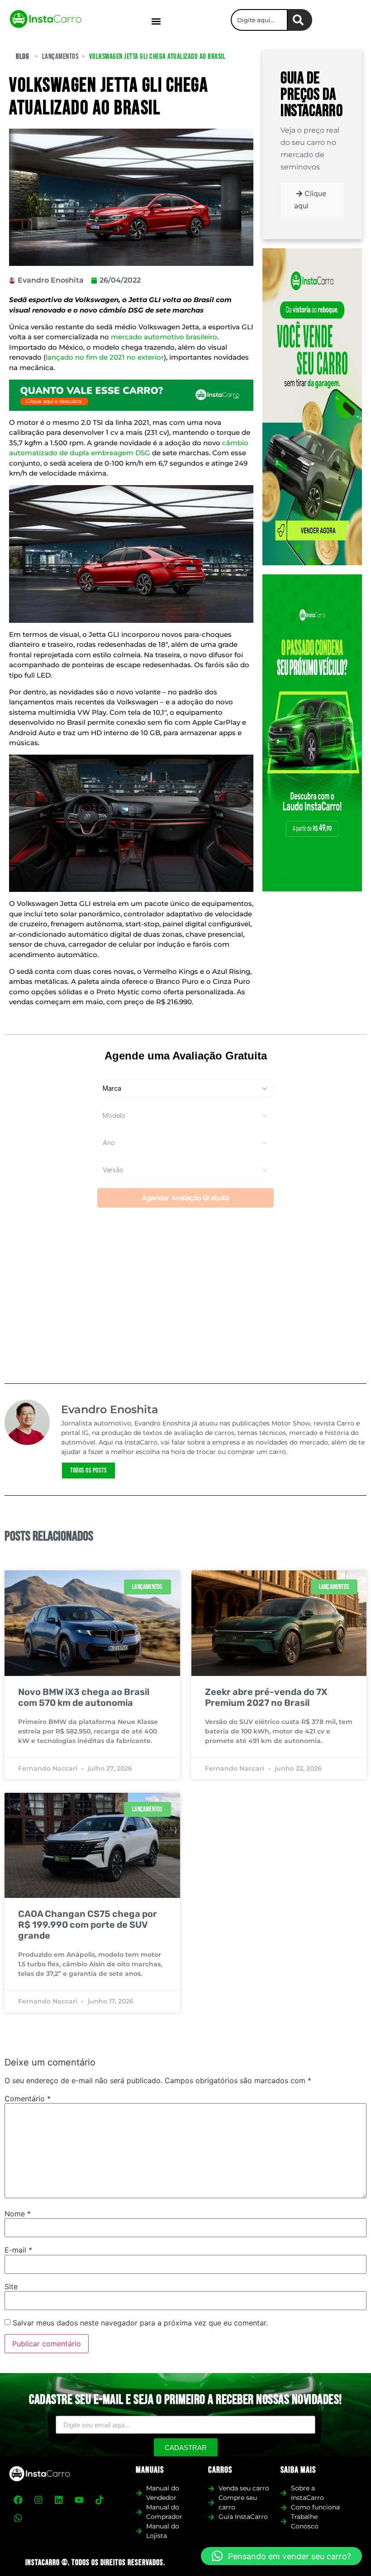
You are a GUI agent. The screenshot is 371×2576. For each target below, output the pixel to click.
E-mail (18, 2250)
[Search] (300, 20)
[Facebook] (18, 2500)
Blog (22, 57)
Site (11, 2287)
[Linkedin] (59, 2500)
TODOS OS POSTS (88, 1471)
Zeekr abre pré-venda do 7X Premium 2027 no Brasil (266, 1697)
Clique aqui (310, 200)
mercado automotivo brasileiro (164, 337)
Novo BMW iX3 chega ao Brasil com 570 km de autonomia (84, 1697)
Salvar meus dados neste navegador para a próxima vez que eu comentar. (140, 2323)
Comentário (28, 2099)
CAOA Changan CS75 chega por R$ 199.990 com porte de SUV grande (88, 1925)
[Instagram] (38, 2500)
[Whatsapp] (18, 2518)
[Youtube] (79, 2500)
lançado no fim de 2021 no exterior (105, 357)
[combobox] (259, 20)
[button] (156, 21)
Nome (18, 2214)
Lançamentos (60, 57)
